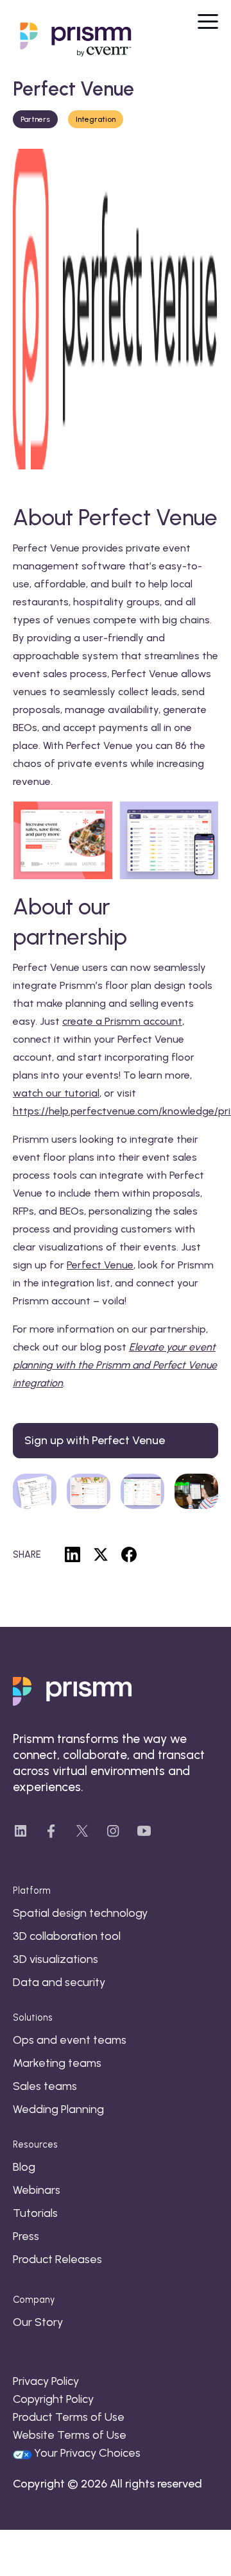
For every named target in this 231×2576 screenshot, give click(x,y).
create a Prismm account (122, 1021)
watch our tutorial (56, 1093)
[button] (208, 20)
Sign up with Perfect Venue (95, 1440)
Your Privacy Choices (87, 2453)
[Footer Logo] (72, 1691)
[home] (71, 40)
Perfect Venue (100, 1265)
